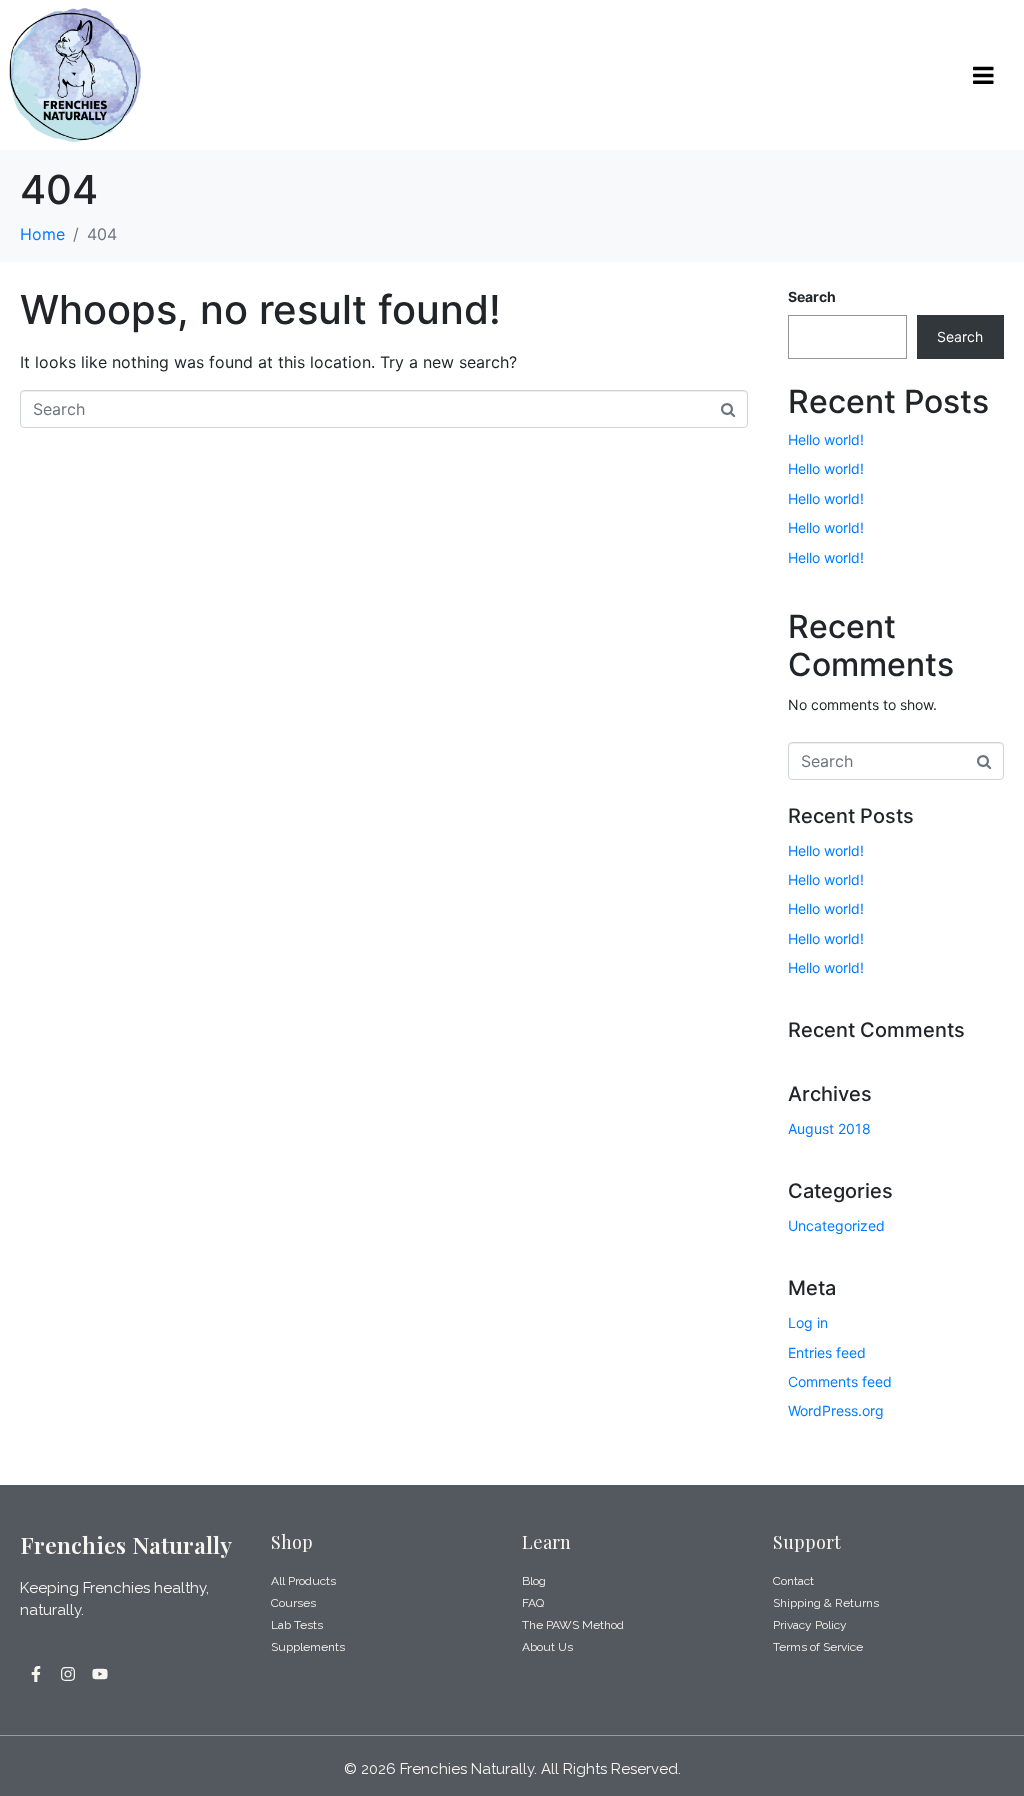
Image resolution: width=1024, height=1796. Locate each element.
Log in (808, 1322)
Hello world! (826, 439)
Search (812, 296)
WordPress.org (836, 1410)
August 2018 (829, 1128)
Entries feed (827, 1352)
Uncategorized (836, 1225)
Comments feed (840, 1381)
